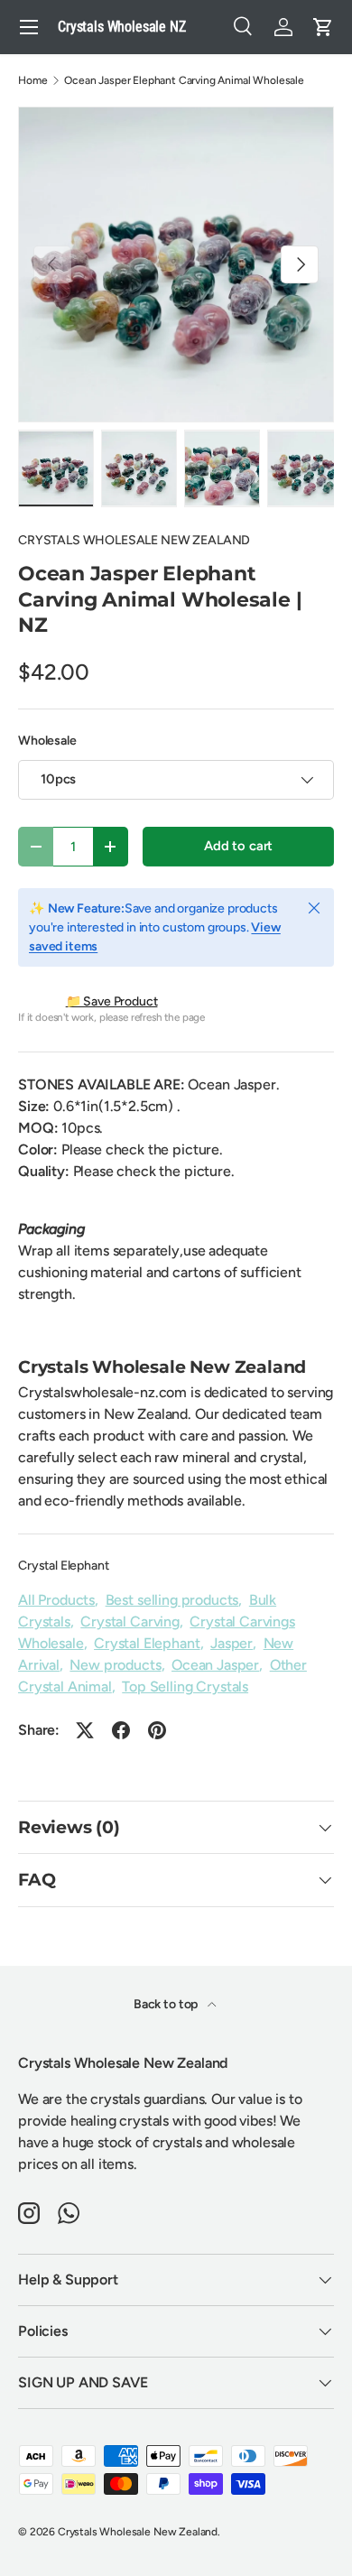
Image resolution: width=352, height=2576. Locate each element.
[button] (323, 27)
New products (115, 1665)
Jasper (232, 1643)
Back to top (167, 2004)
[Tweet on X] (85, 1730)
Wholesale (47, 741)
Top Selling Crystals (185, 1686)
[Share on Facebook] (121, 1730)
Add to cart (238, 846)
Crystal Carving (130, 1622)
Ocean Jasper (215, 1665)
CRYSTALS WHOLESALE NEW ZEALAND (134, 540)
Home (32, 80)
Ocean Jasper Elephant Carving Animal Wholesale (184, 80)
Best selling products (172, 1600)
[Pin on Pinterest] (157, 1730)
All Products (56, 1600)
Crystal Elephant (63, 1566)
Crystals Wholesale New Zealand (138, 2532)
